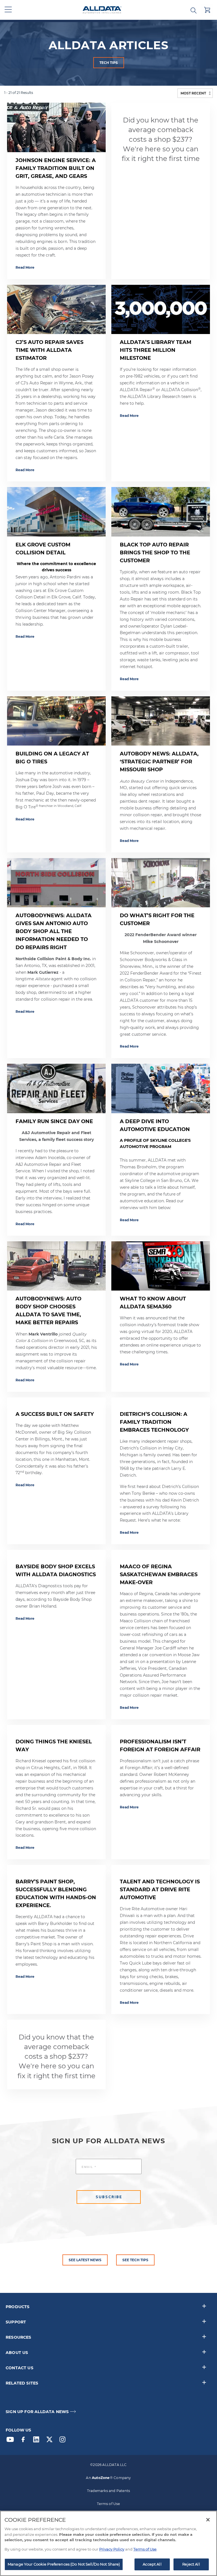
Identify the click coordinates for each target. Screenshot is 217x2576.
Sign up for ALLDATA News (37, 2412)
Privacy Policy (112, 2549)
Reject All (191, 2564)
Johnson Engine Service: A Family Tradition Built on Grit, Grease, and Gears (56, 168)
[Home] (102, 10)
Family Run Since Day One (54, 1121)
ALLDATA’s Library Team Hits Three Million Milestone (156, 350)
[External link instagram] (64, 2441)
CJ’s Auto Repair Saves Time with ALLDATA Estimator (49, 350)
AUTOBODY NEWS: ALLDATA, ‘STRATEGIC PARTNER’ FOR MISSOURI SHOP (159, 762)
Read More (25, 267)
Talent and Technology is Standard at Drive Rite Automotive (160, 1890)
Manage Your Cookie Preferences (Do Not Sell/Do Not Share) (64, 2564)
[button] (8, 10)
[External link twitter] (51, 2441)
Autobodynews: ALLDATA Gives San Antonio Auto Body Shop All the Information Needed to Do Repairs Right (54, 931)
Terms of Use (108, 2504)
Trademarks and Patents (108, 2491)
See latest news (85, 2260)
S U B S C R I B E (109, 2197)
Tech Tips (109, 63)
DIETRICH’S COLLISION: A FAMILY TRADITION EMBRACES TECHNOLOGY (154, 1422)
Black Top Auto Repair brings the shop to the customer (155, 553)
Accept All (152, 2564)
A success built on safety (55, 1414)
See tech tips (135, 2260)
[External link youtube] (12, 2441)
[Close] (208, 2520)
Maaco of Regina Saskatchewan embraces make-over (159, 1575)
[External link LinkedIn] (38, 2441)
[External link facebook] (25, 2441)
